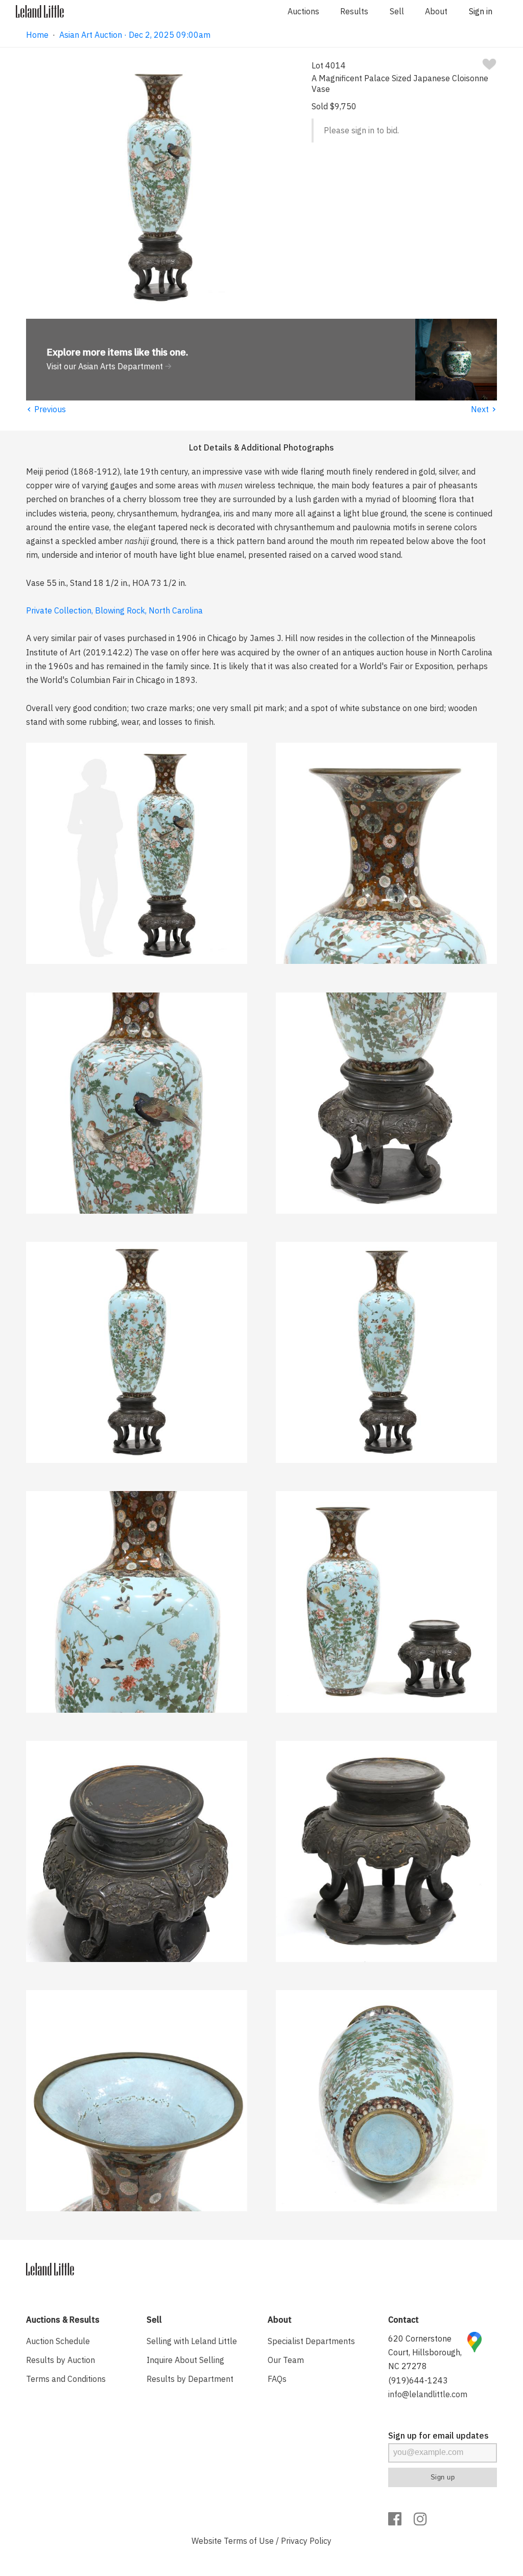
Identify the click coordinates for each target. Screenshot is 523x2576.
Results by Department (190, 2379)
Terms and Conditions (66, 2379)
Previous (46, 409)
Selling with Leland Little (192, 2341)
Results (354, 11)
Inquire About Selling (185, 2360)
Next (484, 409)
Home (37, 35)
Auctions (303, 11)
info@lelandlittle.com (428, 2394)
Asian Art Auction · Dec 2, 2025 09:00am (135, 35)
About (436, 11)
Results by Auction (61, 2360)
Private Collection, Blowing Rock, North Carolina (114, 610)
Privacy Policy (306, 2541)
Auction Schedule (58, 2341)
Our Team (286, 2360)
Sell (397, 11)
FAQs (277, 2379)
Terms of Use (249, 2541)
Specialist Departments (311, 2341)
